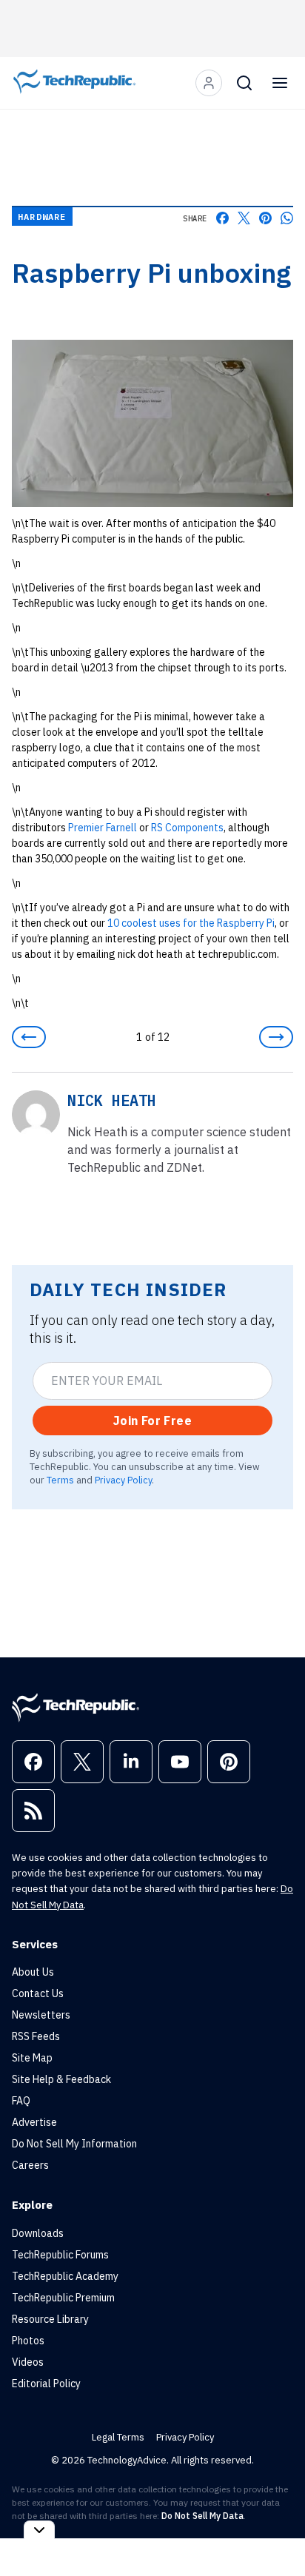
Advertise (34, 2122)
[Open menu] (280, 83)
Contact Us (38, 1993)
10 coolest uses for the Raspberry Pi (191, 923)
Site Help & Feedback (61, 2079)
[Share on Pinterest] (265, 218)
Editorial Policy (46, 2384)
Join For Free (152, 1421)
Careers (30, 2165)
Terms (60, 1480)
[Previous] (29, 1037)
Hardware (42, 217)
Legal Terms (118, 2437)
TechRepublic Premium (63, 2298)
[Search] (244, 83)
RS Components (187, 828)
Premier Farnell (103, 828)
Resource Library (50, 2319)
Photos (28, 2341)
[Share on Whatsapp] (287, 218)
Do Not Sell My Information (74, 2144)
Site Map (32, 2058)
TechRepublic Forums (60, 2255)
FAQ (21, 2101)
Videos (28, 2362)
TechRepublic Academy (65, 2276)
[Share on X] (244, 218)
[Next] (276, 1037)
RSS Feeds (36, 2036)
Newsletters (41, 2015)
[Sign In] (209, 83)
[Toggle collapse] (39, 2530)
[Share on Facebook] (222, 218)
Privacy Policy (123, 1480)
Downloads (38, 2233)
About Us (33, 1972)
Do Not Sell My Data (202, 2516)
